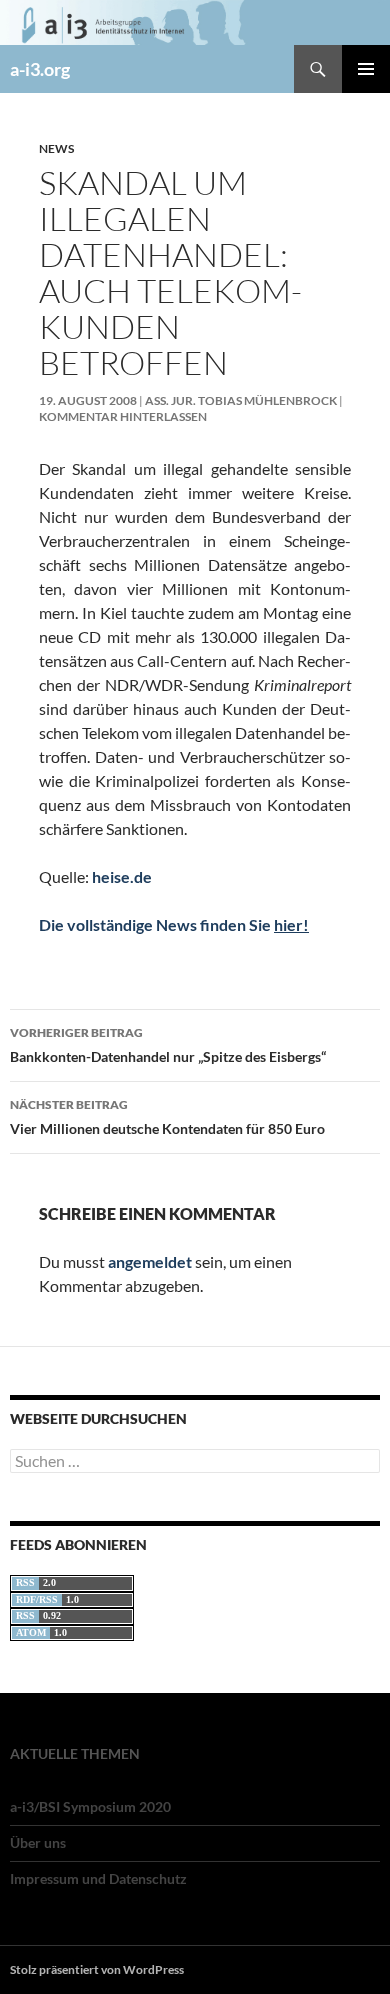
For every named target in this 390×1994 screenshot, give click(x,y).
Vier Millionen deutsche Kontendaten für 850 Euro (167, 1117)
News (56, 148)
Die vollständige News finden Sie (174, 924)
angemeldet (150, 1261)
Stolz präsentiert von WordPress (97, 1969)
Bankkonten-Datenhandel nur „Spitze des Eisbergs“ (168, 1045)
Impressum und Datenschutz (98, 1878)
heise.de (122, 876)
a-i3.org (40, 69)
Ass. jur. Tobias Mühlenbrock (241, 400)
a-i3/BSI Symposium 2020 (90, 1806)
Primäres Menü (366, 69)
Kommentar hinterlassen (123, 416)
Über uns (38, 1842)
